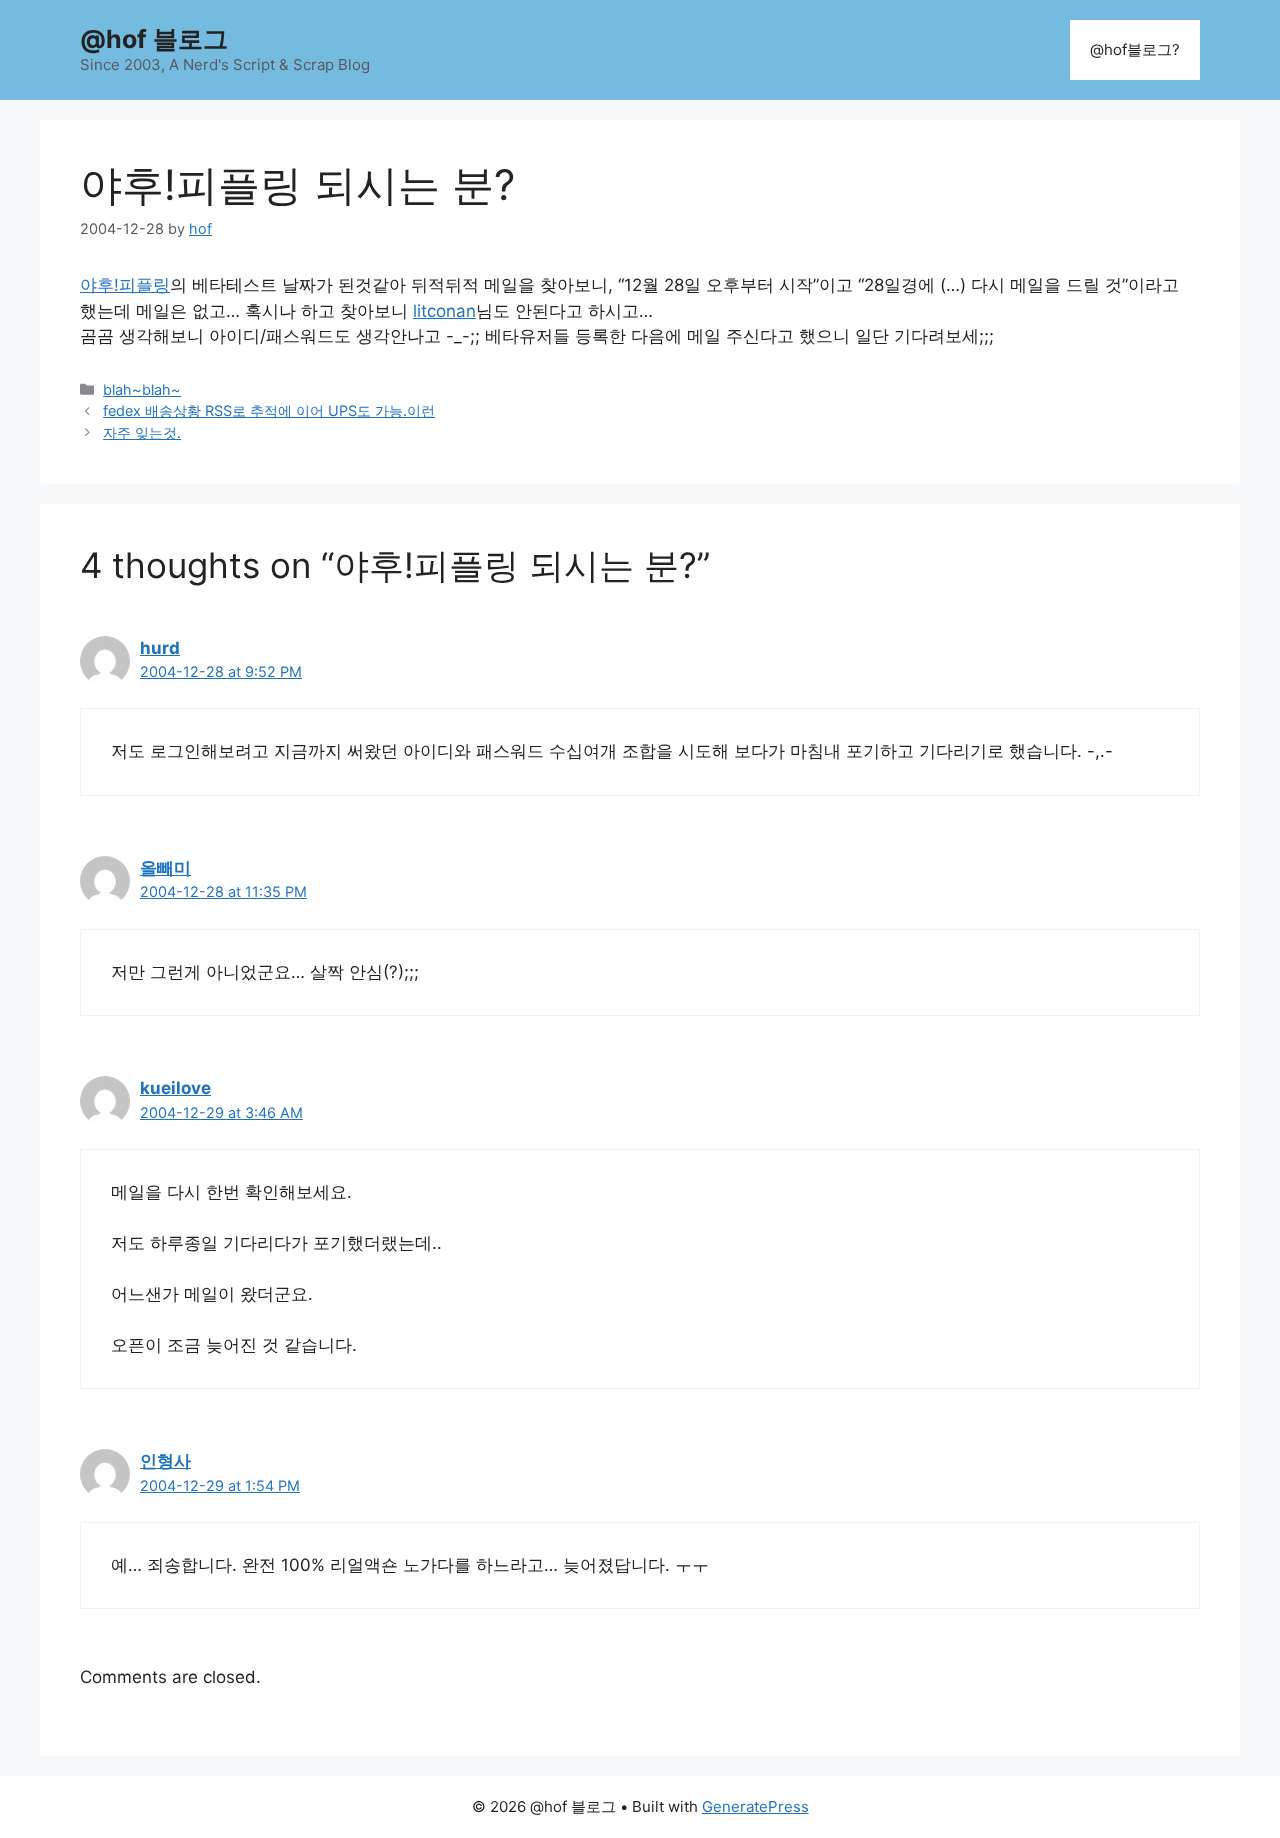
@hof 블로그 (154, 39)
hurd (160, 648)
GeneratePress (755, 1806)
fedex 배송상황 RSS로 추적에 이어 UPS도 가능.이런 (269, 410)
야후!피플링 (125, 285)
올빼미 (165, 868)
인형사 (165, 1461)
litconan (444, 311)
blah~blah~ (142, 389)
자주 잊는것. (142, 432)
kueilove (175, 1088)
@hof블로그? (1135, 49)
